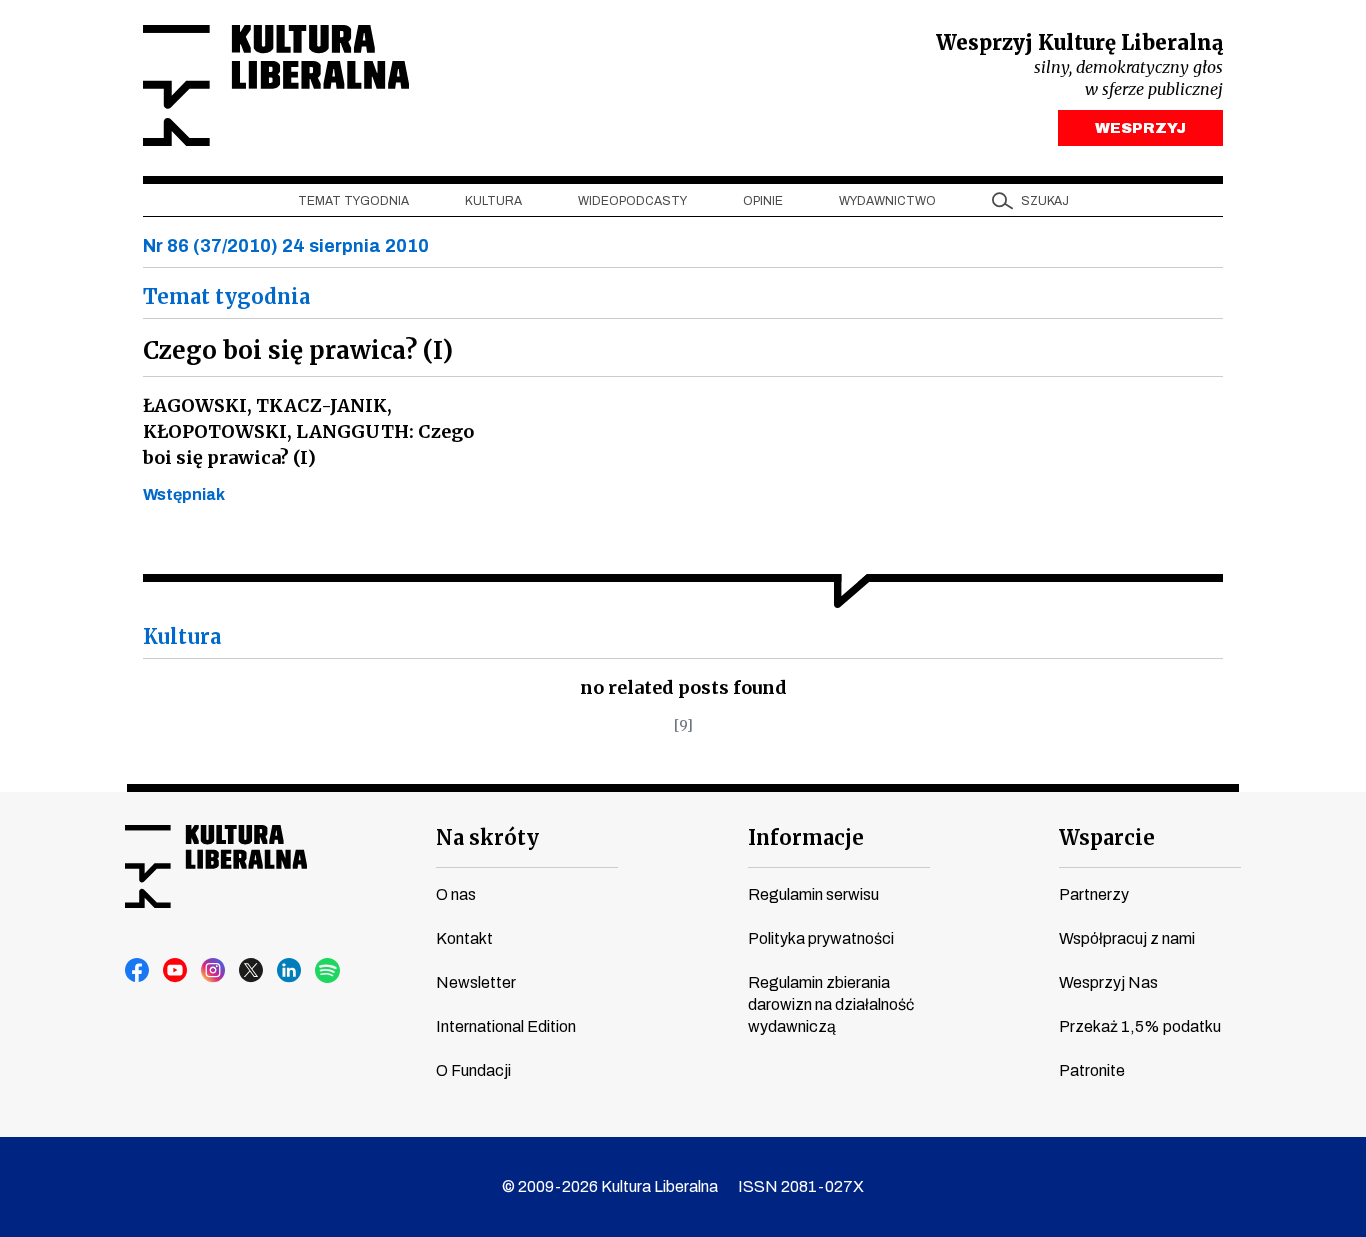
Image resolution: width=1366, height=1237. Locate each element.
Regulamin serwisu (813, 894)
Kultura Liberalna (276, 85)
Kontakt (464, 938)
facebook (138, 971)
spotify (328, 971)
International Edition (506, 1026)
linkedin (290, 971)
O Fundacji (473, 1070)
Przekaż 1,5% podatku (1140, 1026)
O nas (456, 894)
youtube (176, 971)
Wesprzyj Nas (1108, 982)
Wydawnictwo (887, 201)
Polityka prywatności (821, 938)
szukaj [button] (1045, 201)
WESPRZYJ (1140, 128)
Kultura (493, 201)
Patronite (1092, 1070)
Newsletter (476, 982)
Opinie (763, 201)
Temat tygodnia (353, 201)
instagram (214, 971)
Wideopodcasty (632, 201)
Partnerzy (1094, 894)
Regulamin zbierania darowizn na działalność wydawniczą (831, 1004)
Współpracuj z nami (1127, 938)
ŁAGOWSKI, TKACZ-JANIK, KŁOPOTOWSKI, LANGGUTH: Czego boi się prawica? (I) (308, 431)
